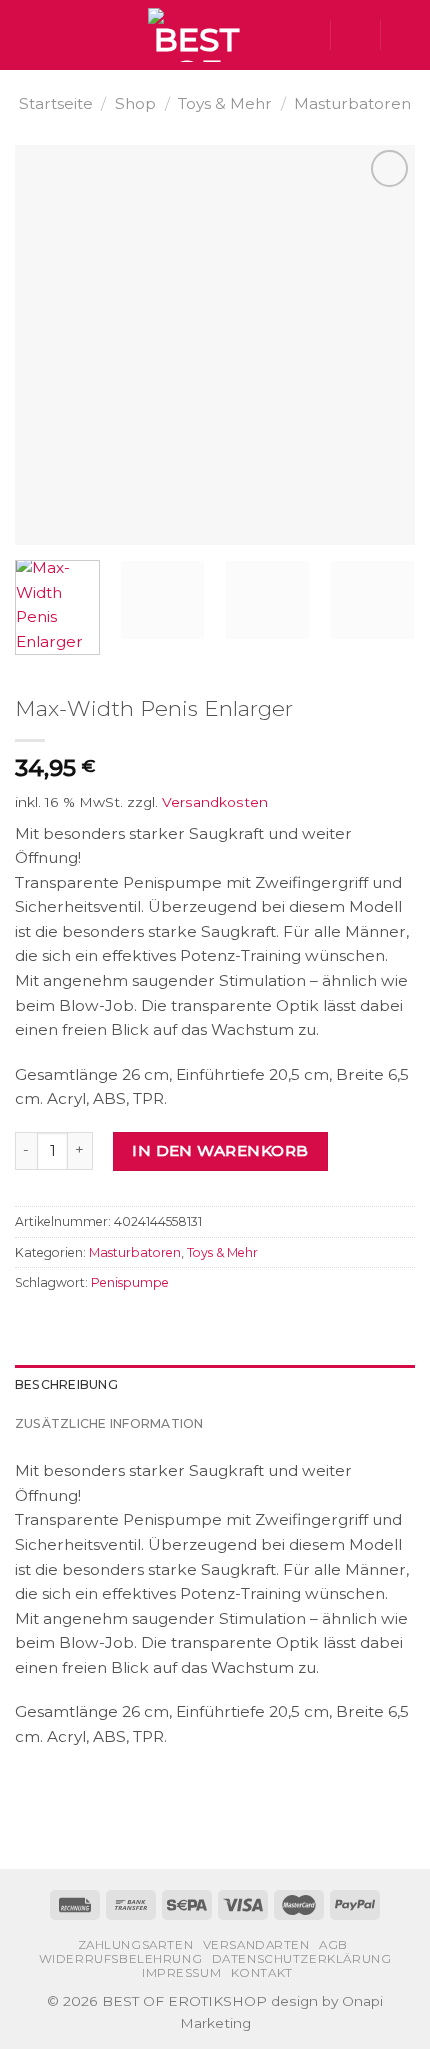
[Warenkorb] (405, 35)
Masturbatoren (352, 103)
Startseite (56, 103)
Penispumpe (130, 1282)
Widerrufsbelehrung (121, 1959)
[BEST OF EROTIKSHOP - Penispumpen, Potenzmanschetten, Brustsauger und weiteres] (197, 35)
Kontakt (262, 1973)
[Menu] (26, 35)
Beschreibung (66, 1384)
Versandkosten (215, 802)
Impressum (181, 1973)
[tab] (215, 1385)
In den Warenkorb (220, 1150)
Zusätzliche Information (109, 1423)
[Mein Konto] (355, 35)
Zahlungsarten (136, 1945)
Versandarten (256, 1945)
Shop (135, 103)
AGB (333, 1945)
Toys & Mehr (225, 103)
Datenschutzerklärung (302, 1959)
